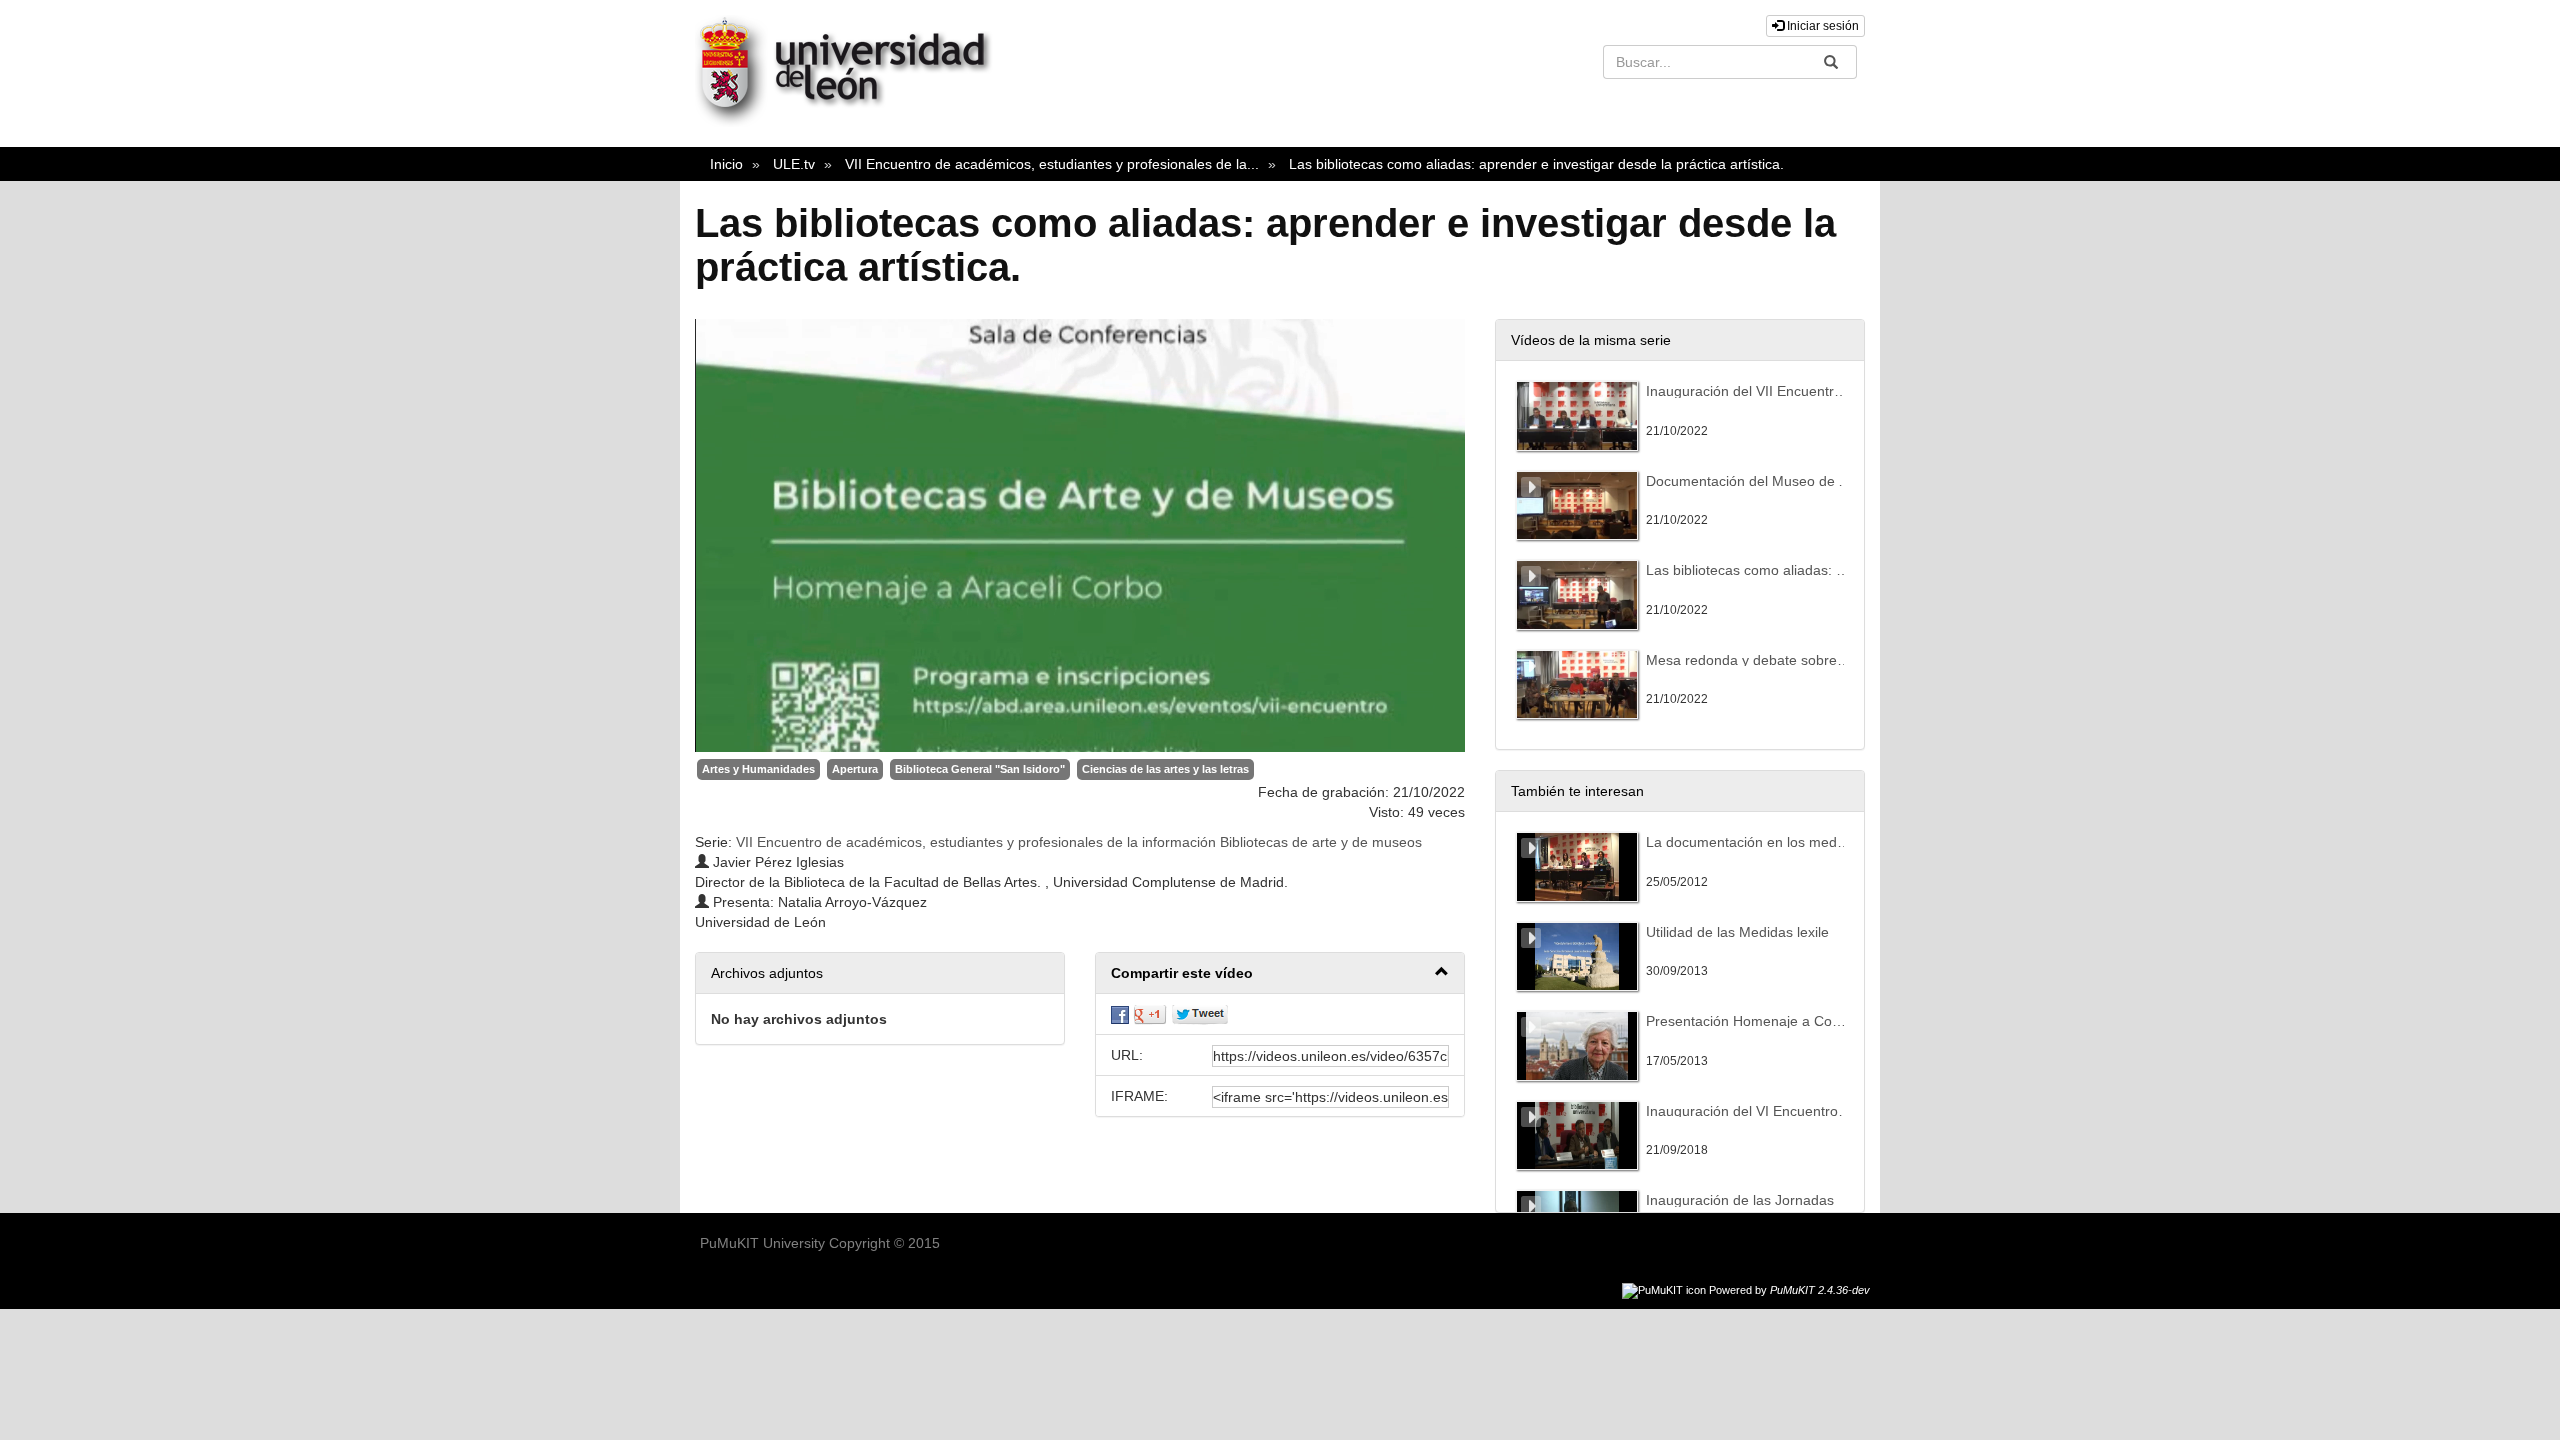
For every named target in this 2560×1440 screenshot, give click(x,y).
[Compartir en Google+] (1150, 1014)
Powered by (1789, 1290)
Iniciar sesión (1821, 26)
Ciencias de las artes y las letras (1165, 769)
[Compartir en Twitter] (1200, 1014)
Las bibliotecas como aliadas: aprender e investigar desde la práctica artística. (1536, 164)
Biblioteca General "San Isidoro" (980, 769)
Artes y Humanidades (758, 769)
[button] (1280, 973)
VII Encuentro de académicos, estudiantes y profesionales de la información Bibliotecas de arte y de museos (1079, 842)
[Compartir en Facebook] (1120, 1014)
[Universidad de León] (853, 122)
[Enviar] (1831, 62)
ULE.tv (794, 164)
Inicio (726, 164)
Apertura (855, 769)
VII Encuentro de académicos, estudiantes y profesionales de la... (1052, 164)
